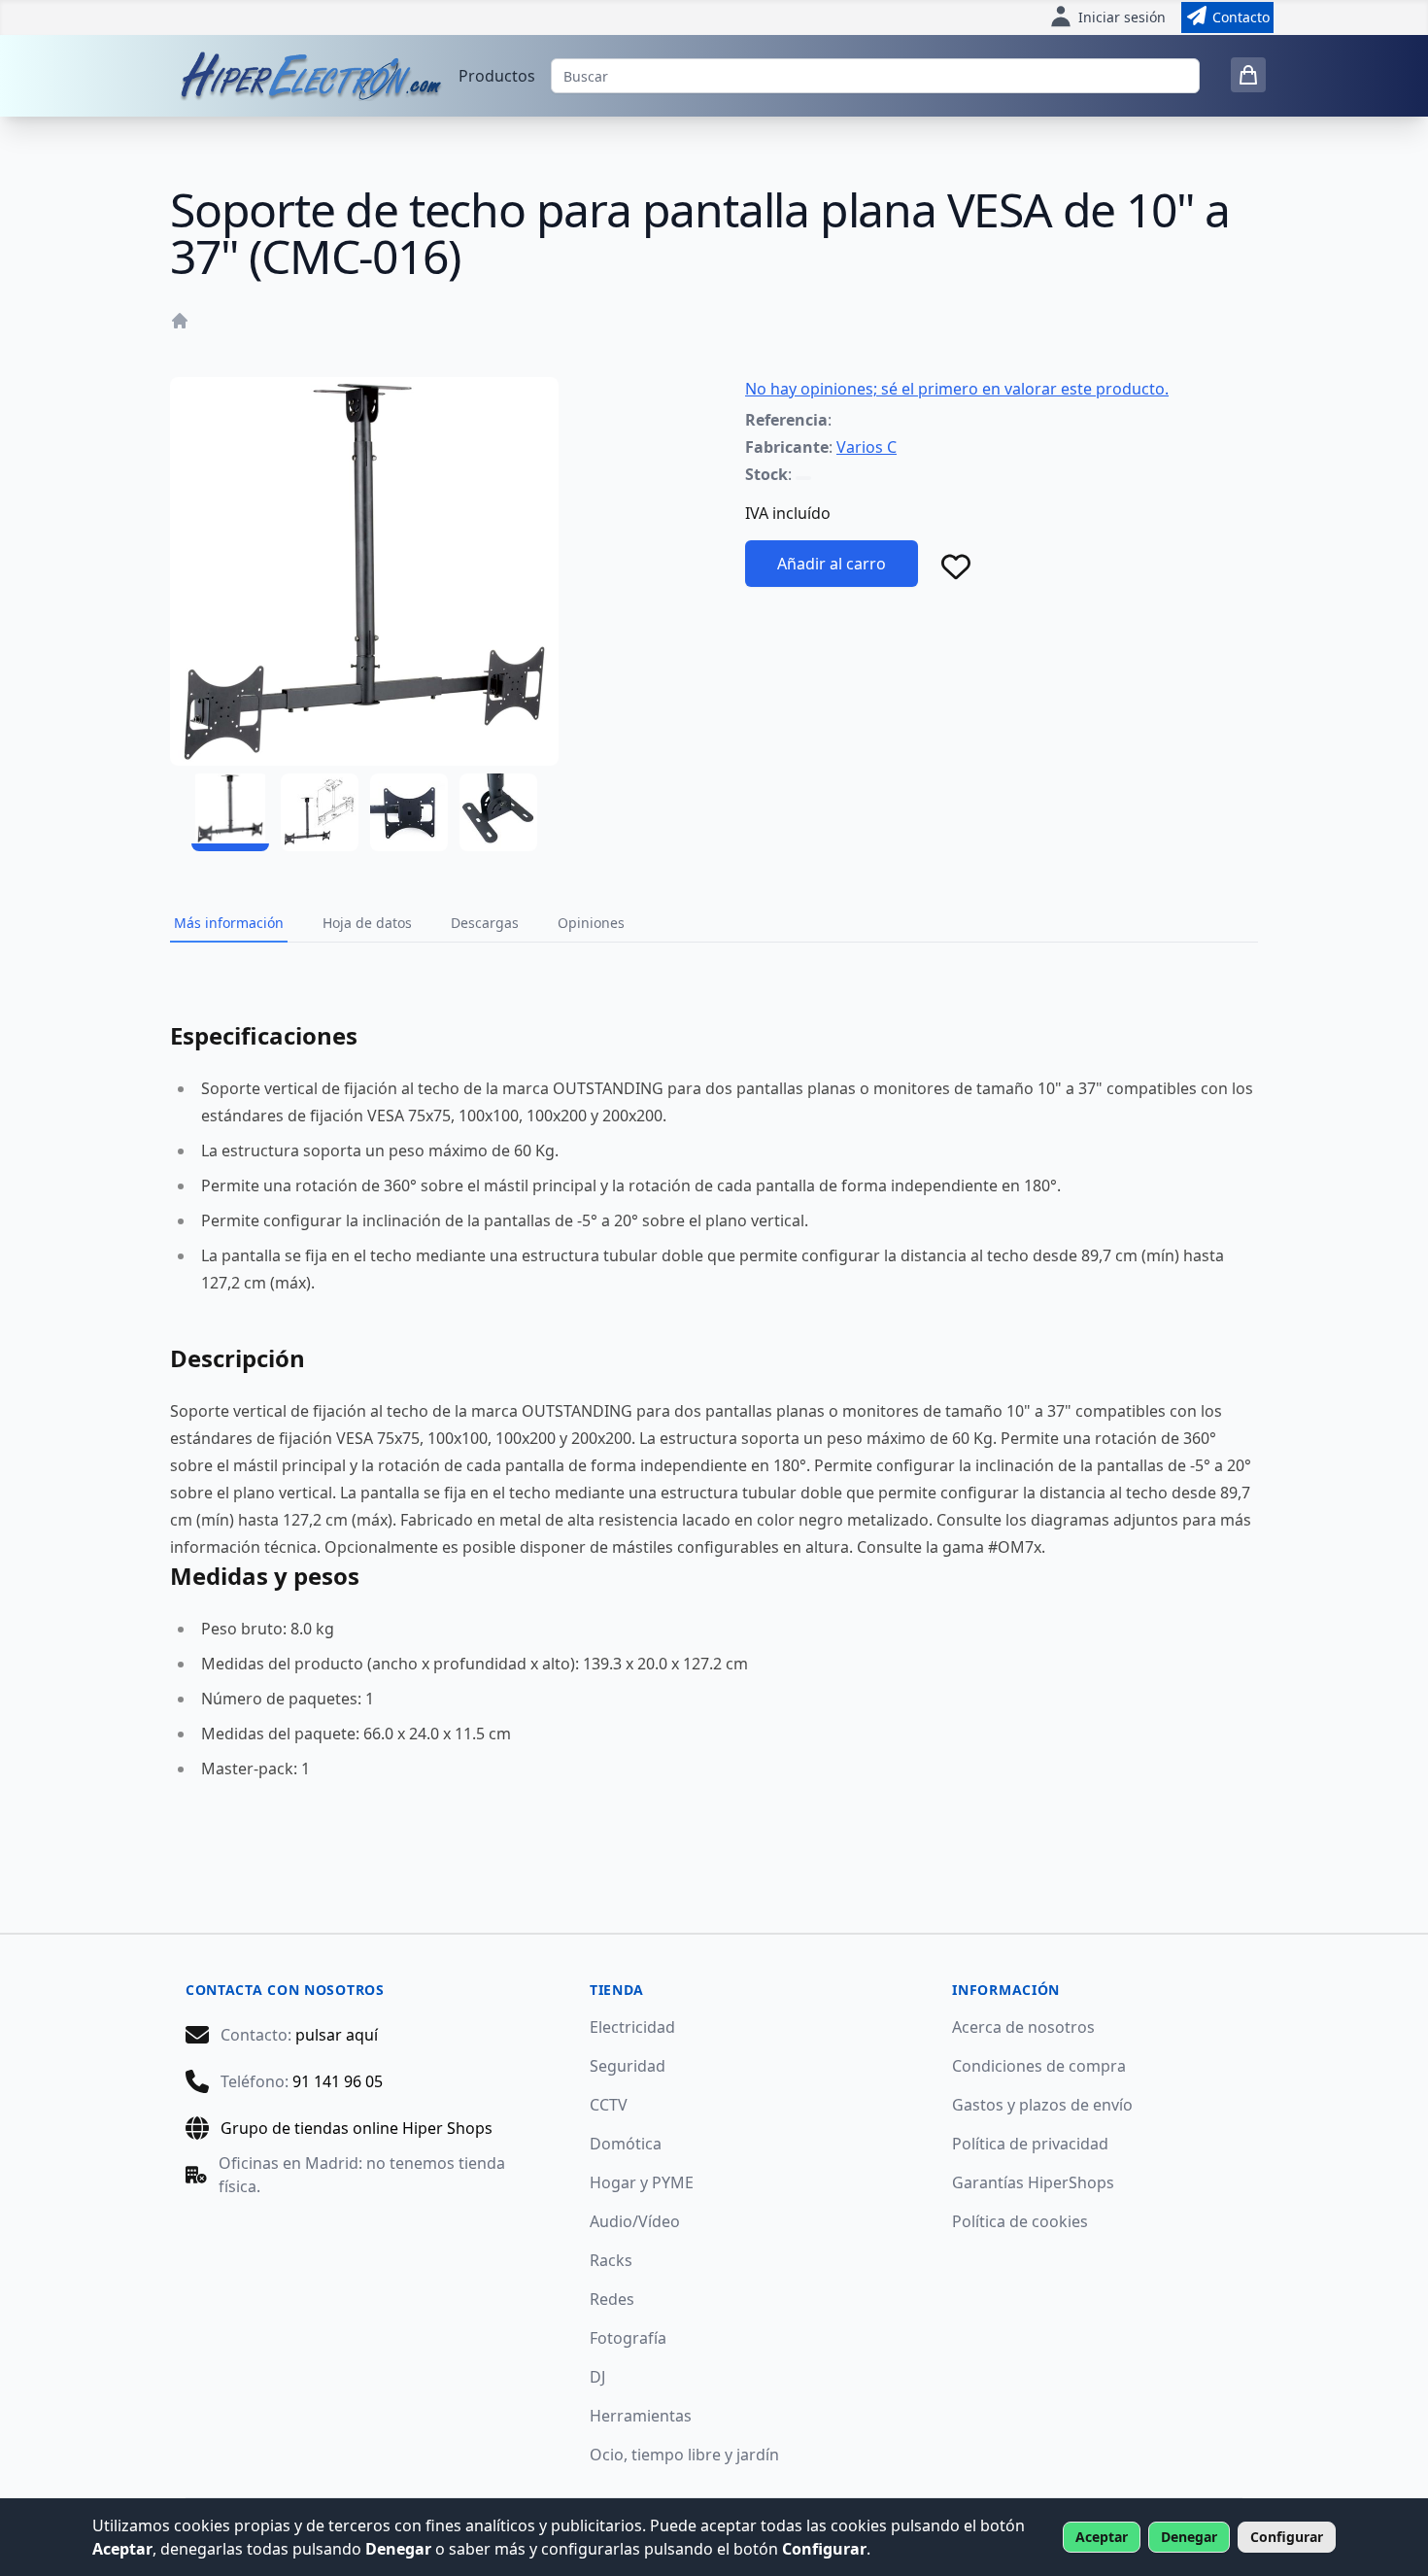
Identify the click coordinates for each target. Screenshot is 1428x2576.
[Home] (180, 321)
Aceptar (1102, 2537)
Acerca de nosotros (1023, 2027)
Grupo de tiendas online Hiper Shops (357, 2128)
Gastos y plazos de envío (1042, 2105)
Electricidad (632, 2027)
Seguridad (628, 2066)
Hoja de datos (367, 923)
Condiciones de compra (1039, 2066)
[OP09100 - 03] (409, 812)
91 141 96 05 (338, 2081)
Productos (497, 76)
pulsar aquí (337, 2035)
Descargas (485, 923)
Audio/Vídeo (635, 2221)
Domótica (626, 2144)
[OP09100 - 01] (230, 812)
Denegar (1189, 2537)
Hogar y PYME (642, 2182)
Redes (612, 2299)
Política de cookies (1020, 2221)
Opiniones (591, 923)
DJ (597, 2377)
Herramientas (641, 2416)
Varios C (867, 447)
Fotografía (628, 2338)
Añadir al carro (832, 564)
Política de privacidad (1030, 2144)
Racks (611, 2260)
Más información (229, 923)
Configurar (1287, 2537)
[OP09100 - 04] (498, 812)
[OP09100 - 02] (320, 812)
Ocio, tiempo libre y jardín (684, 2455)
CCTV (609, 2105)
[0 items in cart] (1248, 75)
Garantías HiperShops (1033, 2182)
